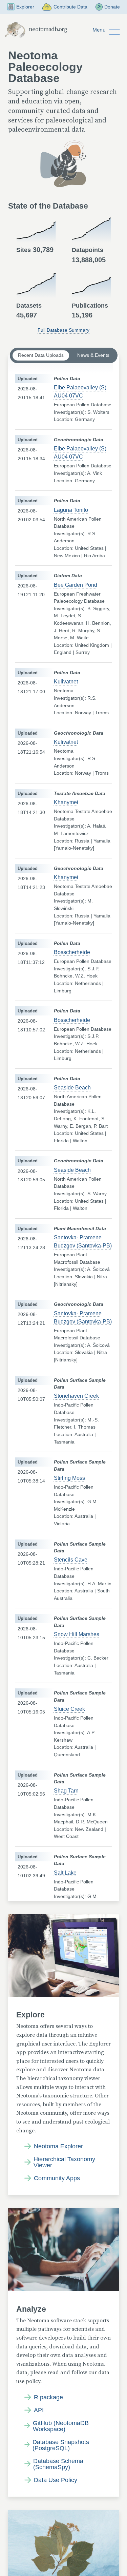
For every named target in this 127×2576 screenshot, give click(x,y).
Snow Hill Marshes (77, 1634)
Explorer (25, 7)
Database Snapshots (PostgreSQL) (61, 2445)
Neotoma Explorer (58, 2146)
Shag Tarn (66, 1791)
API (39, 2410)
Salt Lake (65, 1873)
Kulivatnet (66, 682)
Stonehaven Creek (76, 1396)
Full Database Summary (63, 330)
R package (48, 2397)
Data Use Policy (56, 2480)
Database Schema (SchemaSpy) (58, 2464)
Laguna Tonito (71, 510)
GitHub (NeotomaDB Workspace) (61, 2426)
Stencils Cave (71, 1560)
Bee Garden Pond (76, 585)
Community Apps (57, 2178)
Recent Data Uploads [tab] (41, 355)
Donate (112, 7)
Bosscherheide (72, 952)
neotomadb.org (48, 30)
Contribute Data (70, 7)
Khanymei (66, 802)
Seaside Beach (72, 1088)
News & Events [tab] (93, 355)
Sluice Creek (69, 1709)
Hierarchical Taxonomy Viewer (64, 2162)
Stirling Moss (69, 1478)
